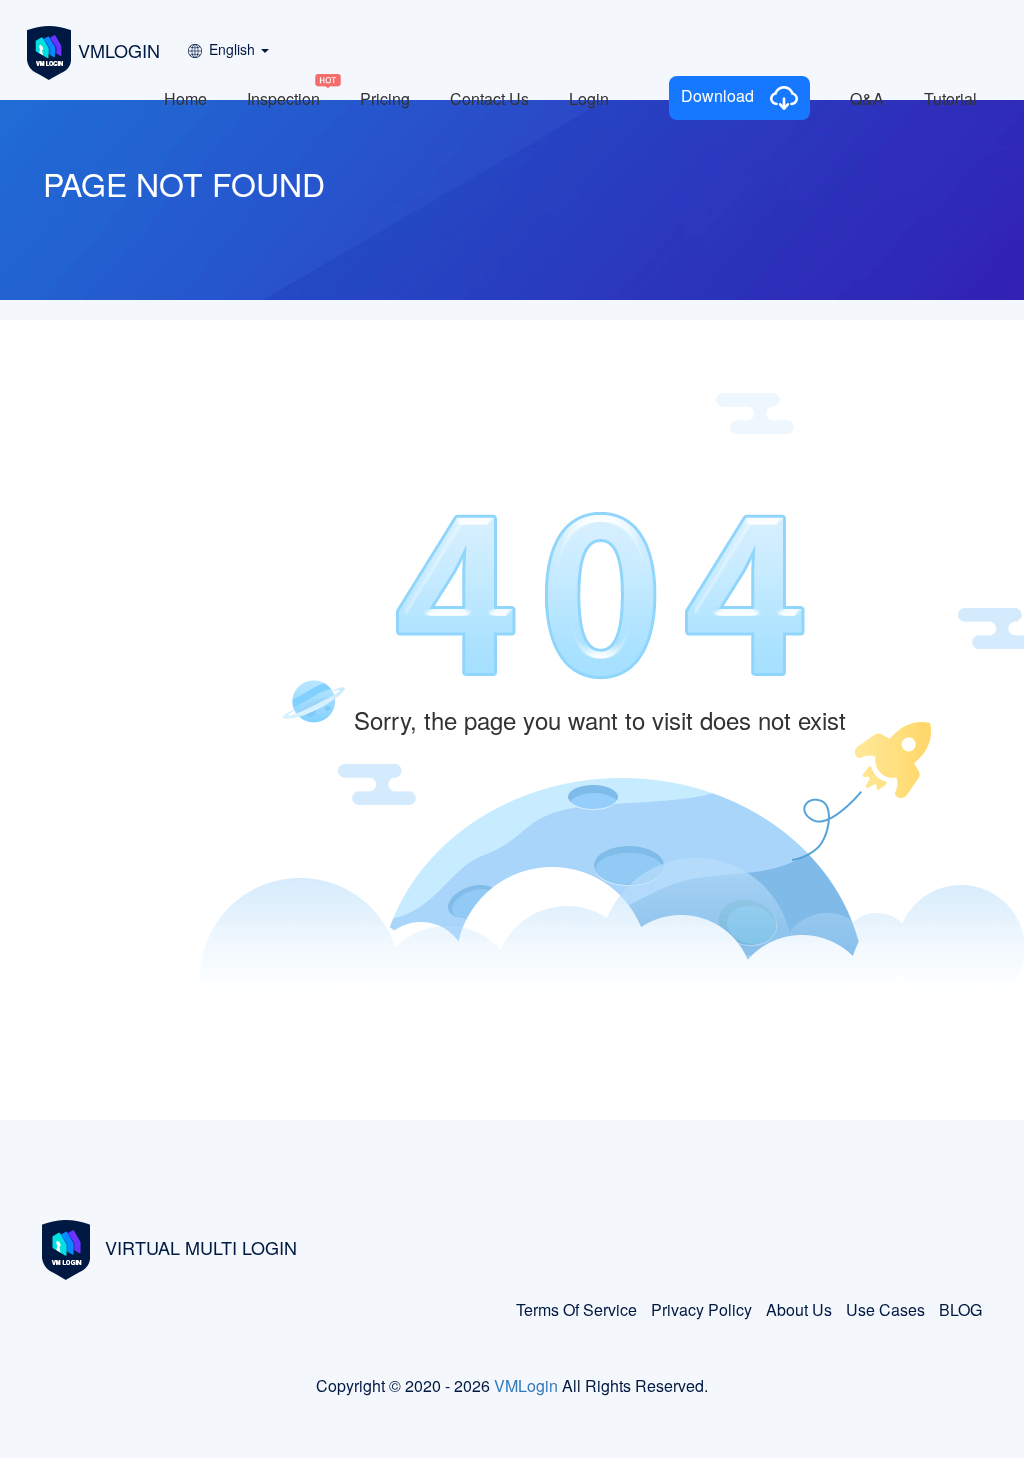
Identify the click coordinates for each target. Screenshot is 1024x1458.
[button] (227, 42)
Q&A (867, 98)
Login (589, 98)
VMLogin (526, 1385)
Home (185, 98)
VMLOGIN (119, 50)
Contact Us (489, 98)
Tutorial (950, 98)
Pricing (385, 98)
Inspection (283, 98)
